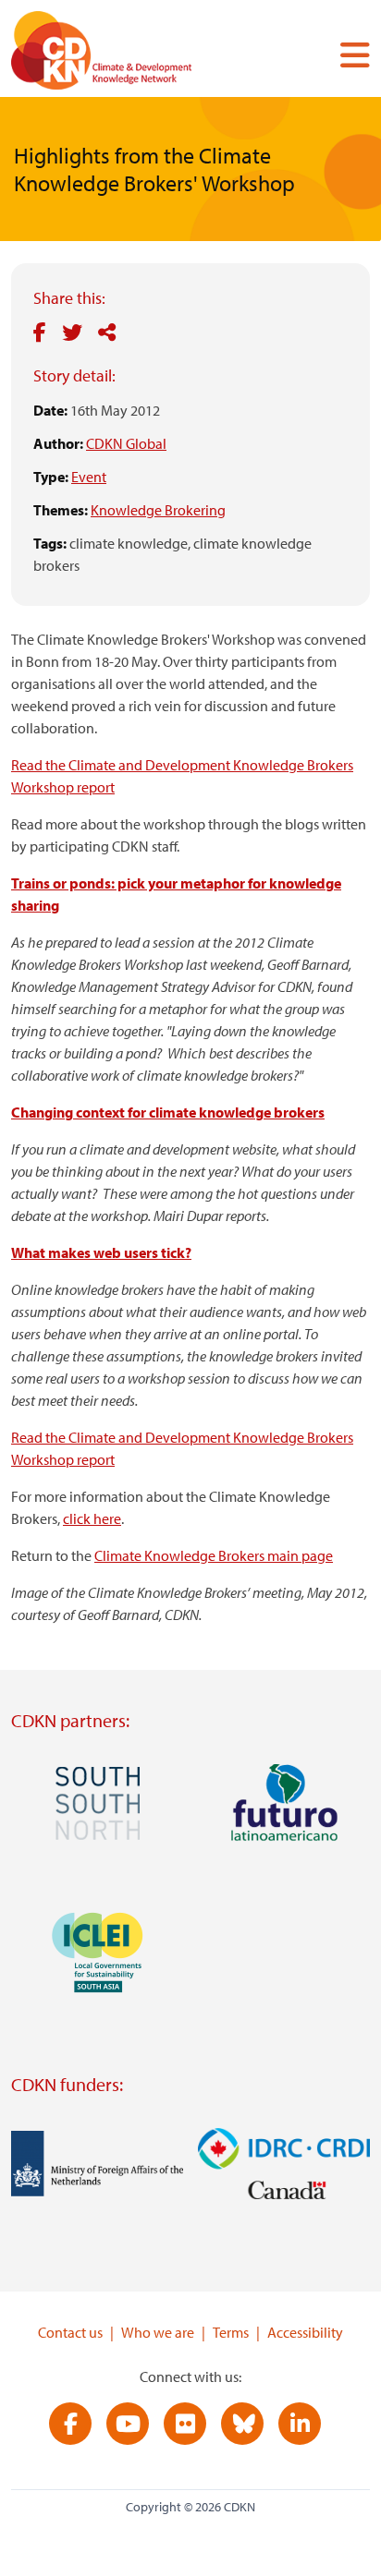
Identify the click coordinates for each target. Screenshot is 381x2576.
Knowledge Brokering (158, 510)
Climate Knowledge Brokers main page (214, 1555)
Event (89, 477)
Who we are (158, 2332)
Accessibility (305, 2332)
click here (92, 1518)
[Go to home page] (127, 54)
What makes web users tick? (101, 1252)
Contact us (70, 2332)
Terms (231, 2332)
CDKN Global (126, 443)
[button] (348, 54)
